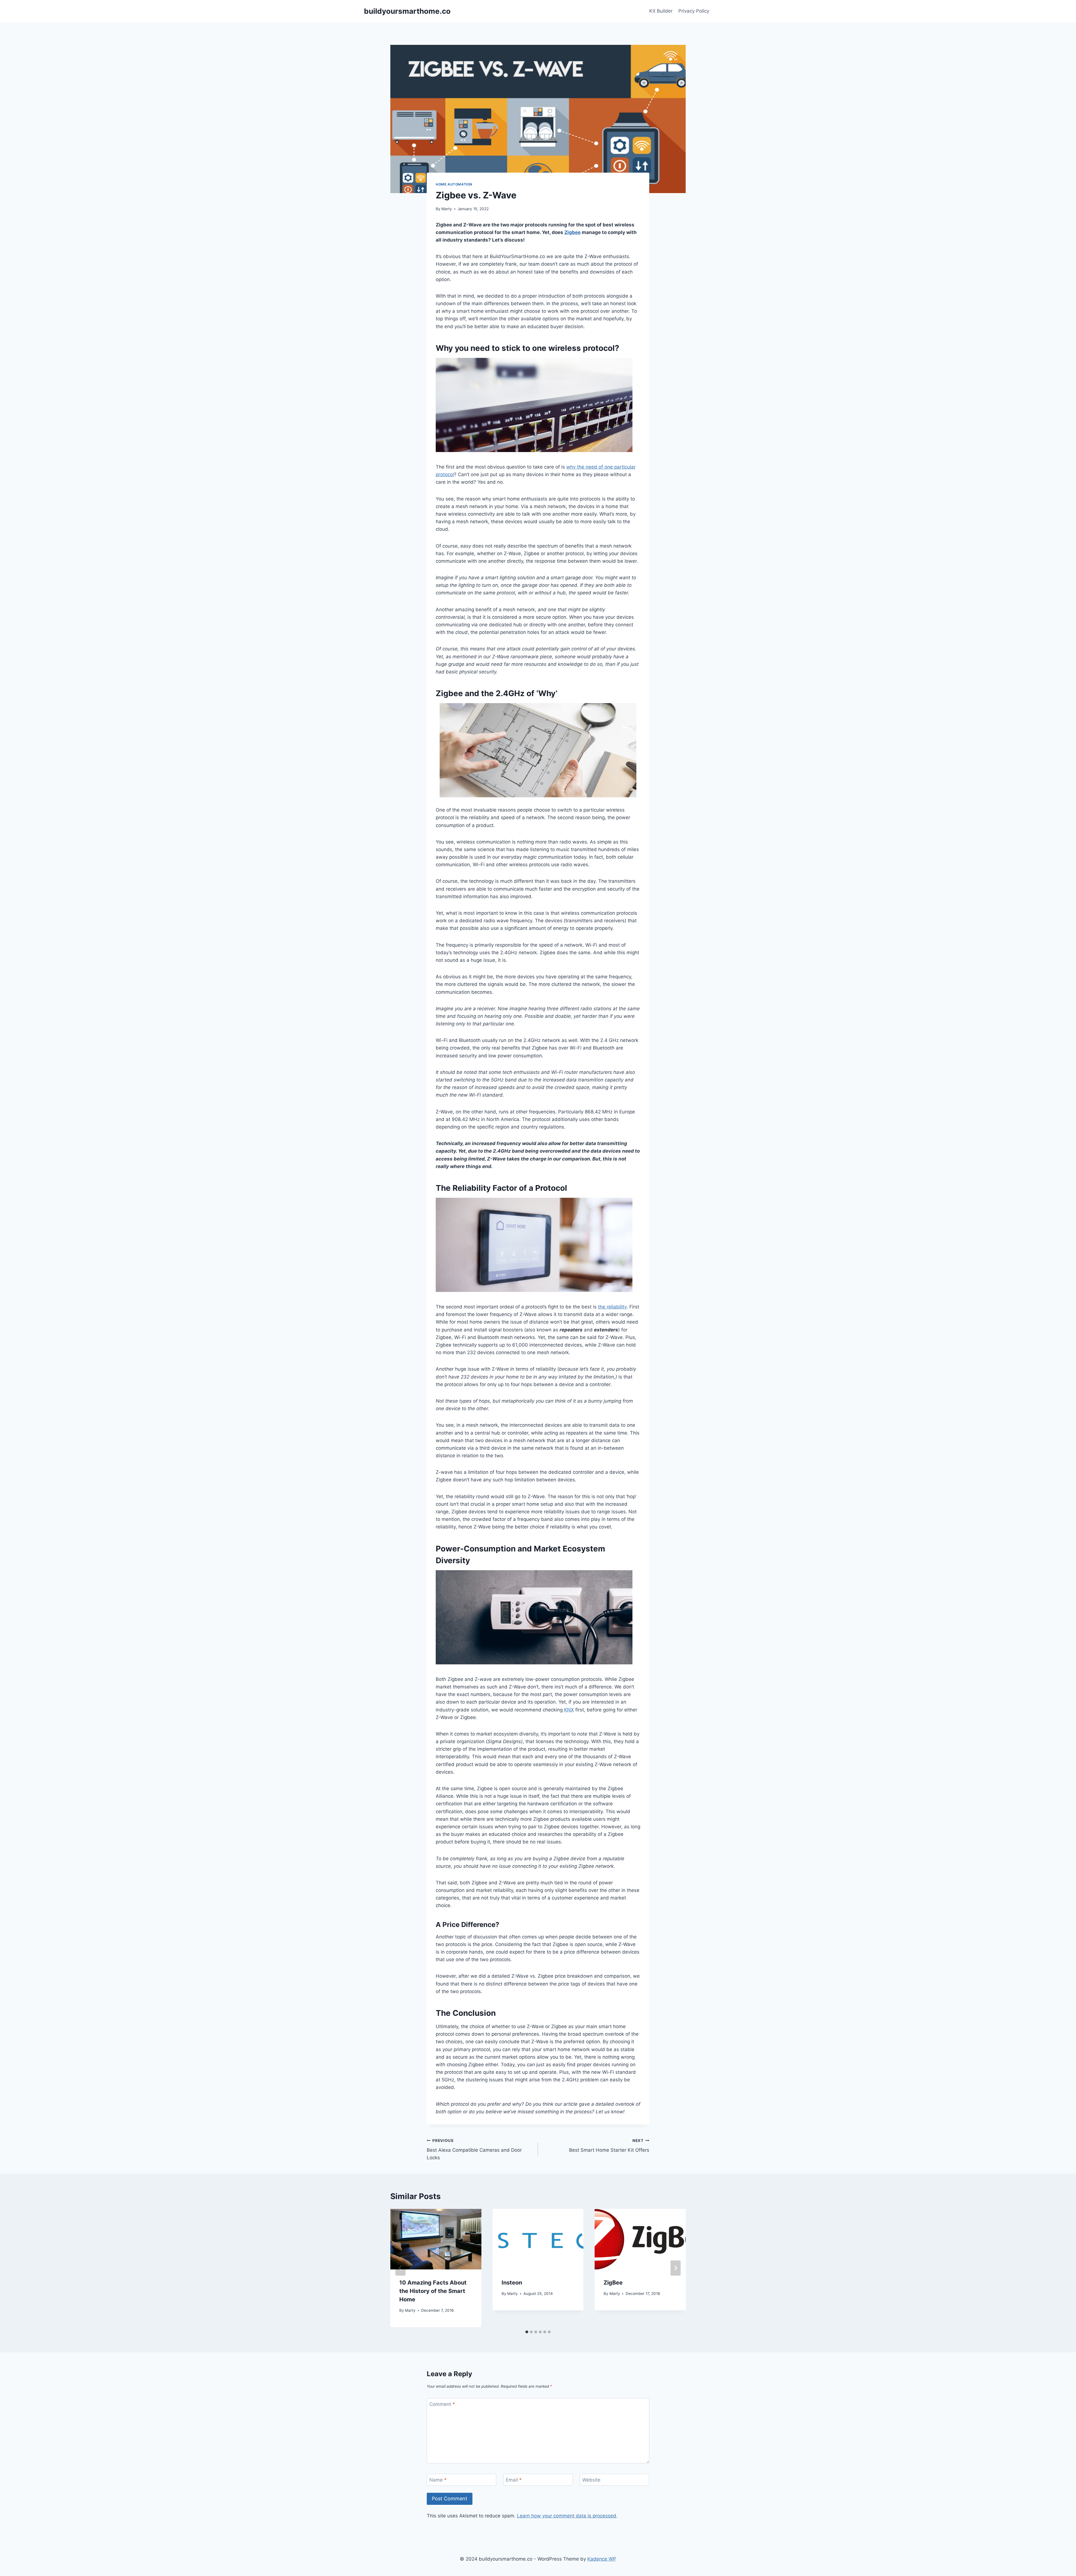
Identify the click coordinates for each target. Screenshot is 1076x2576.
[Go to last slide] (400, 2268)
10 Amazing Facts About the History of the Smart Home (433, 2291)
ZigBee (613, 2283)
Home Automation (454, 184)
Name (438, 2480)
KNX (569, 1710)
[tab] (527, 2332)
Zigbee (572, 232)
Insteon (512, 2283)
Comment (442, 2404)
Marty (447, 209)
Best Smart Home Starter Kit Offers (609, 2146)
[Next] (676, 2268)
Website (591, 2480)
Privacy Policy (694, 11)
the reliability (612, 1307)
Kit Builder (661, 11)
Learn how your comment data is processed (567, 2516)
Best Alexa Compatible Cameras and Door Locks (474, 2149)
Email (514, 2480)
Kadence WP (602, 2559)
